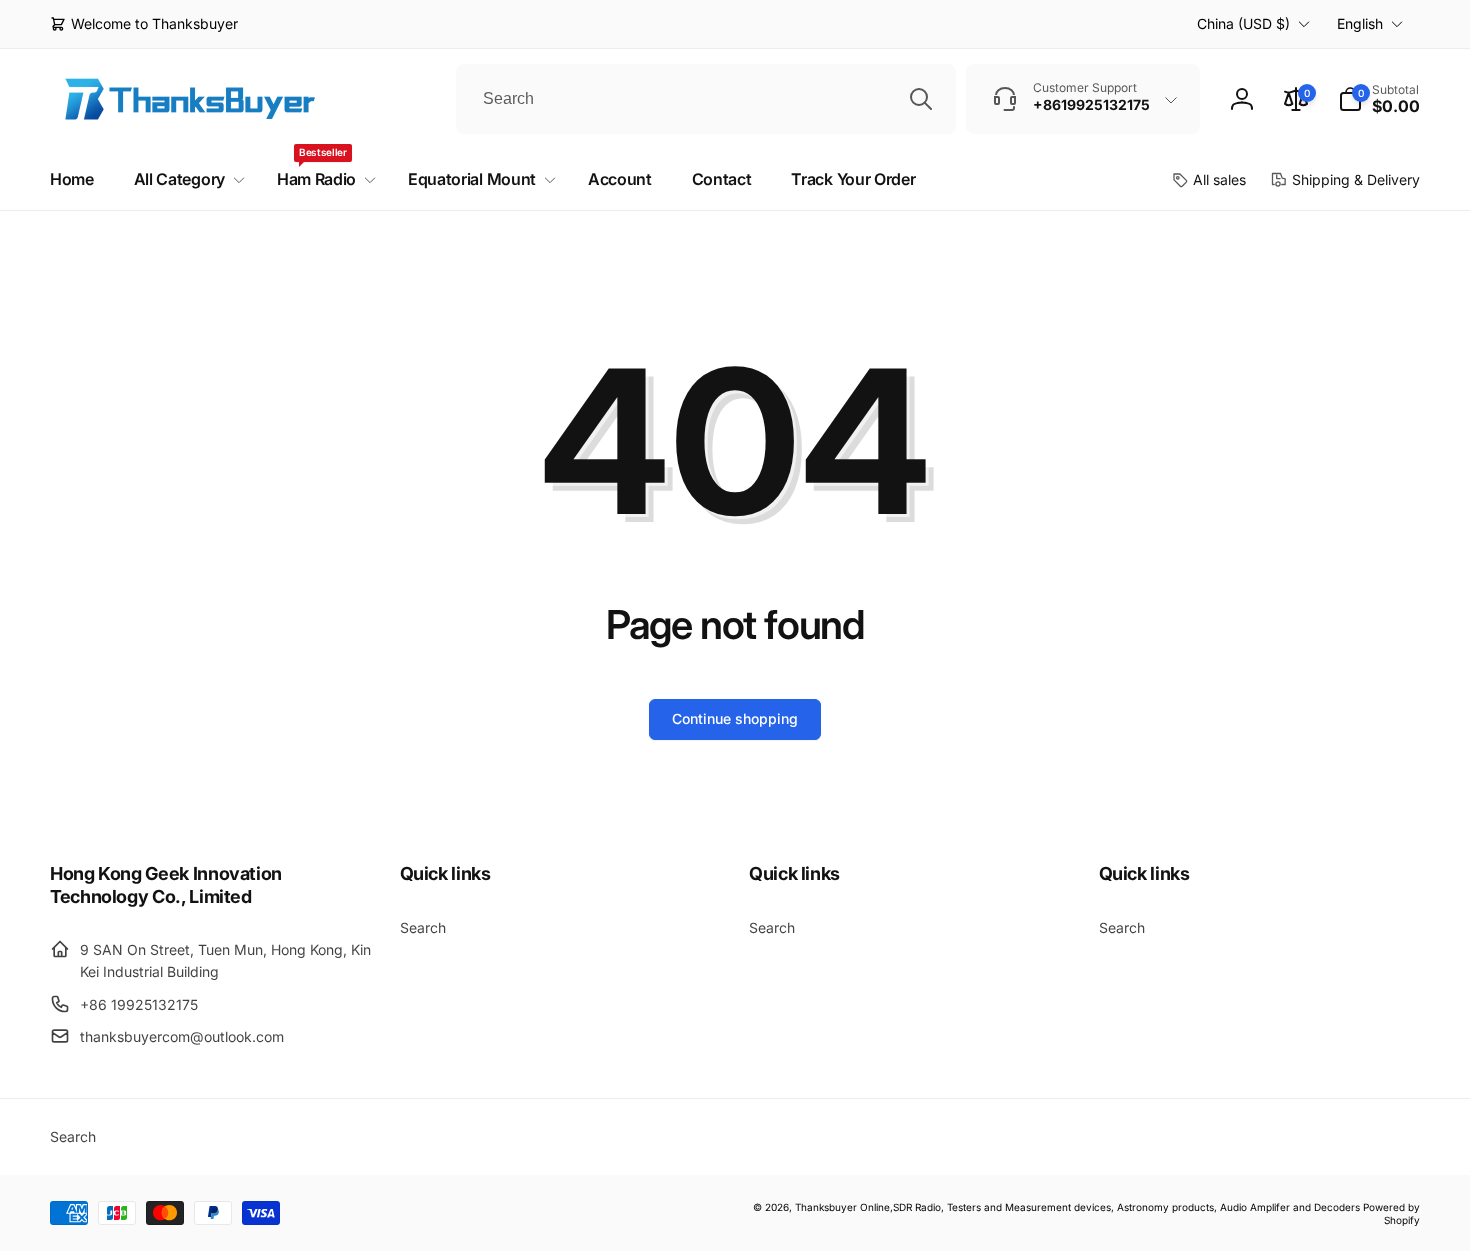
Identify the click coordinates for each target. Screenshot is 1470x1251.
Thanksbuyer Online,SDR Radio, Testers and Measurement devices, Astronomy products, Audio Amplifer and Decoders (1077, 1207)
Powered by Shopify (1391, 1213)
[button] (1379, 99)
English (1360, 23)
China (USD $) (1243, 23)
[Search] (921, 99)
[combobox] (706, 99)
